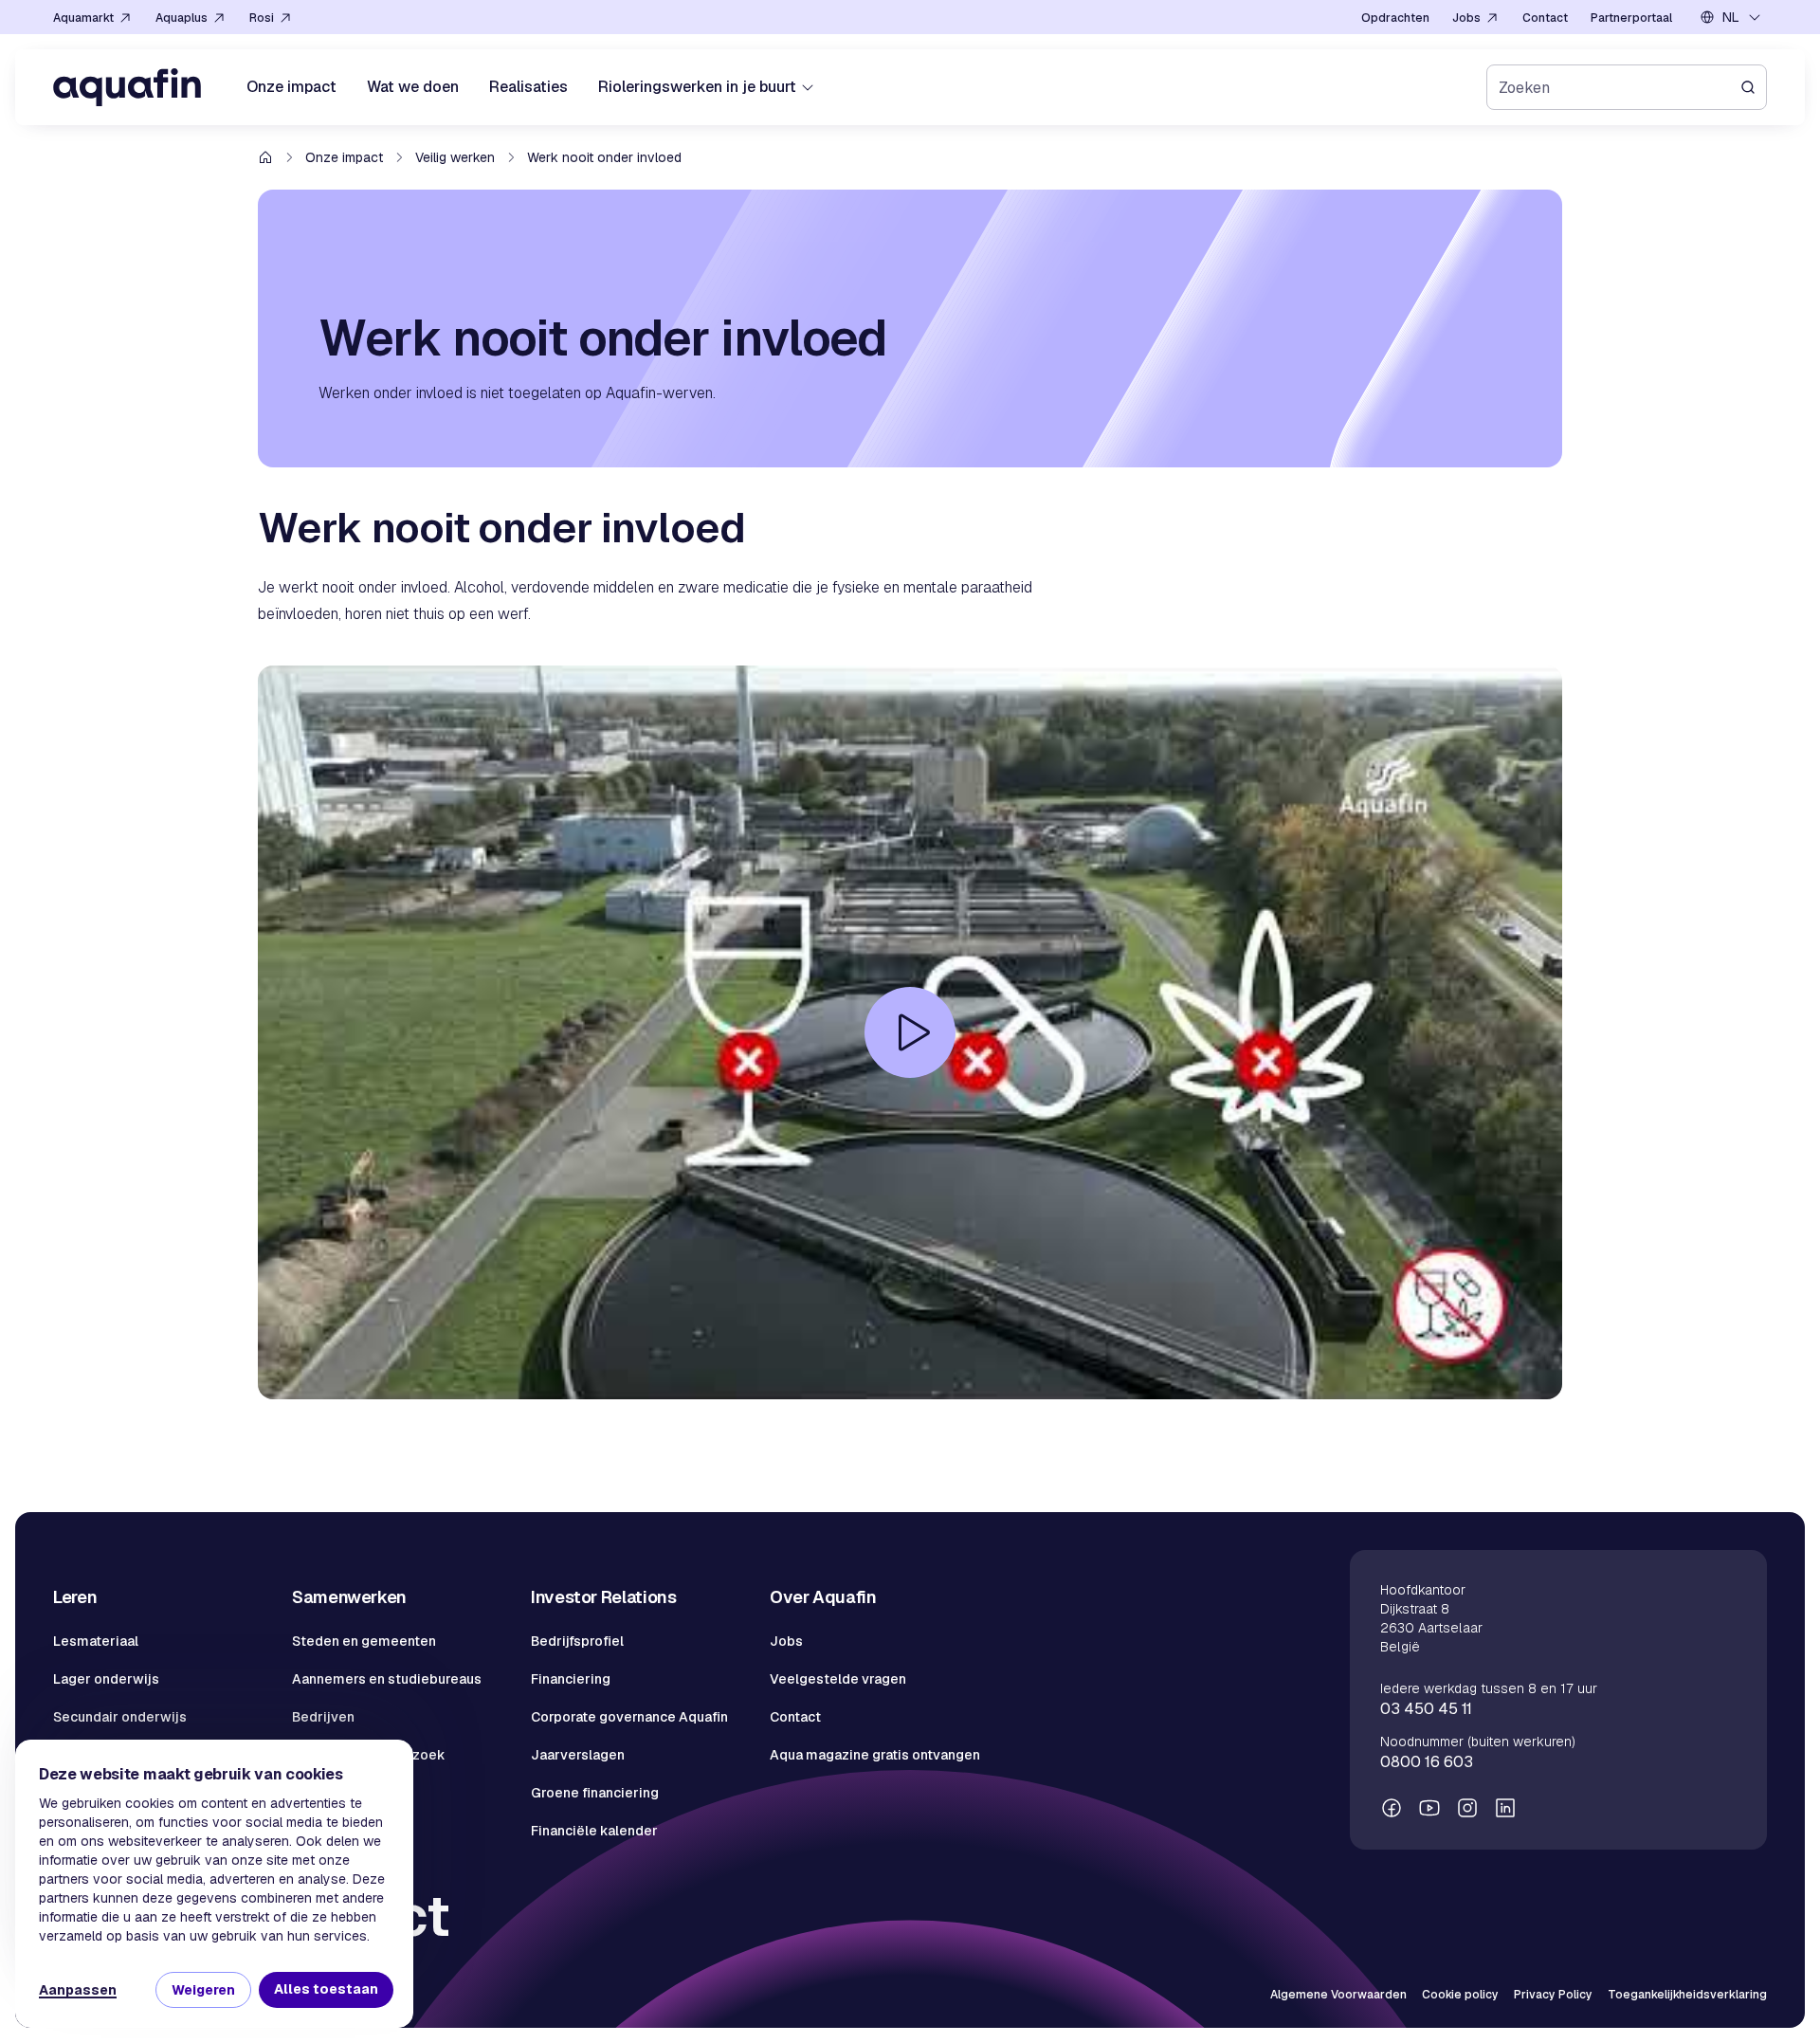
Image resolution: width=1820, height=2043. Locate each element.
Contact (795, 1717)
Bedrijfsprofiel (577, 1641)
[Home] (127, 87)
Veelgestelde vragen (838, 1679)
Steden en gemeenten (364, 1641)
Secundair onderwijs (120, 1717)
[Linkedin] (1505, 1808)
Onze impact (344, 157)
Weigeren (203, 1990)
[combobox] (1731, 17)
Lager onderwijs (106, 1679)
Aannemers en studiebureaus (387, 1679)
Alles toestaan (326, 1989)
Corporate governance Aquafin (629, 1717)
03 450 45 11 (1426, 1709)
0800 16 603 (1427, 1762)
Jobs (786, 1641)
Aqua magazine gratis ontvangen (875, 1755)
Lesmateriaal (96, 1641)
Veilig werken (455, 157)
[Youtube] (1429, 1808)
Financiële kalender (594, 1831)
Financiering (571, 1679)
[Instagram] (1467, 1808)
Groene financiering (595, 1793)
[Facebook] (1392, 1808)
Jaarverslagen (578, 1755)
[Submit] (1754, 87)
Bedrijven (323, 1717)
